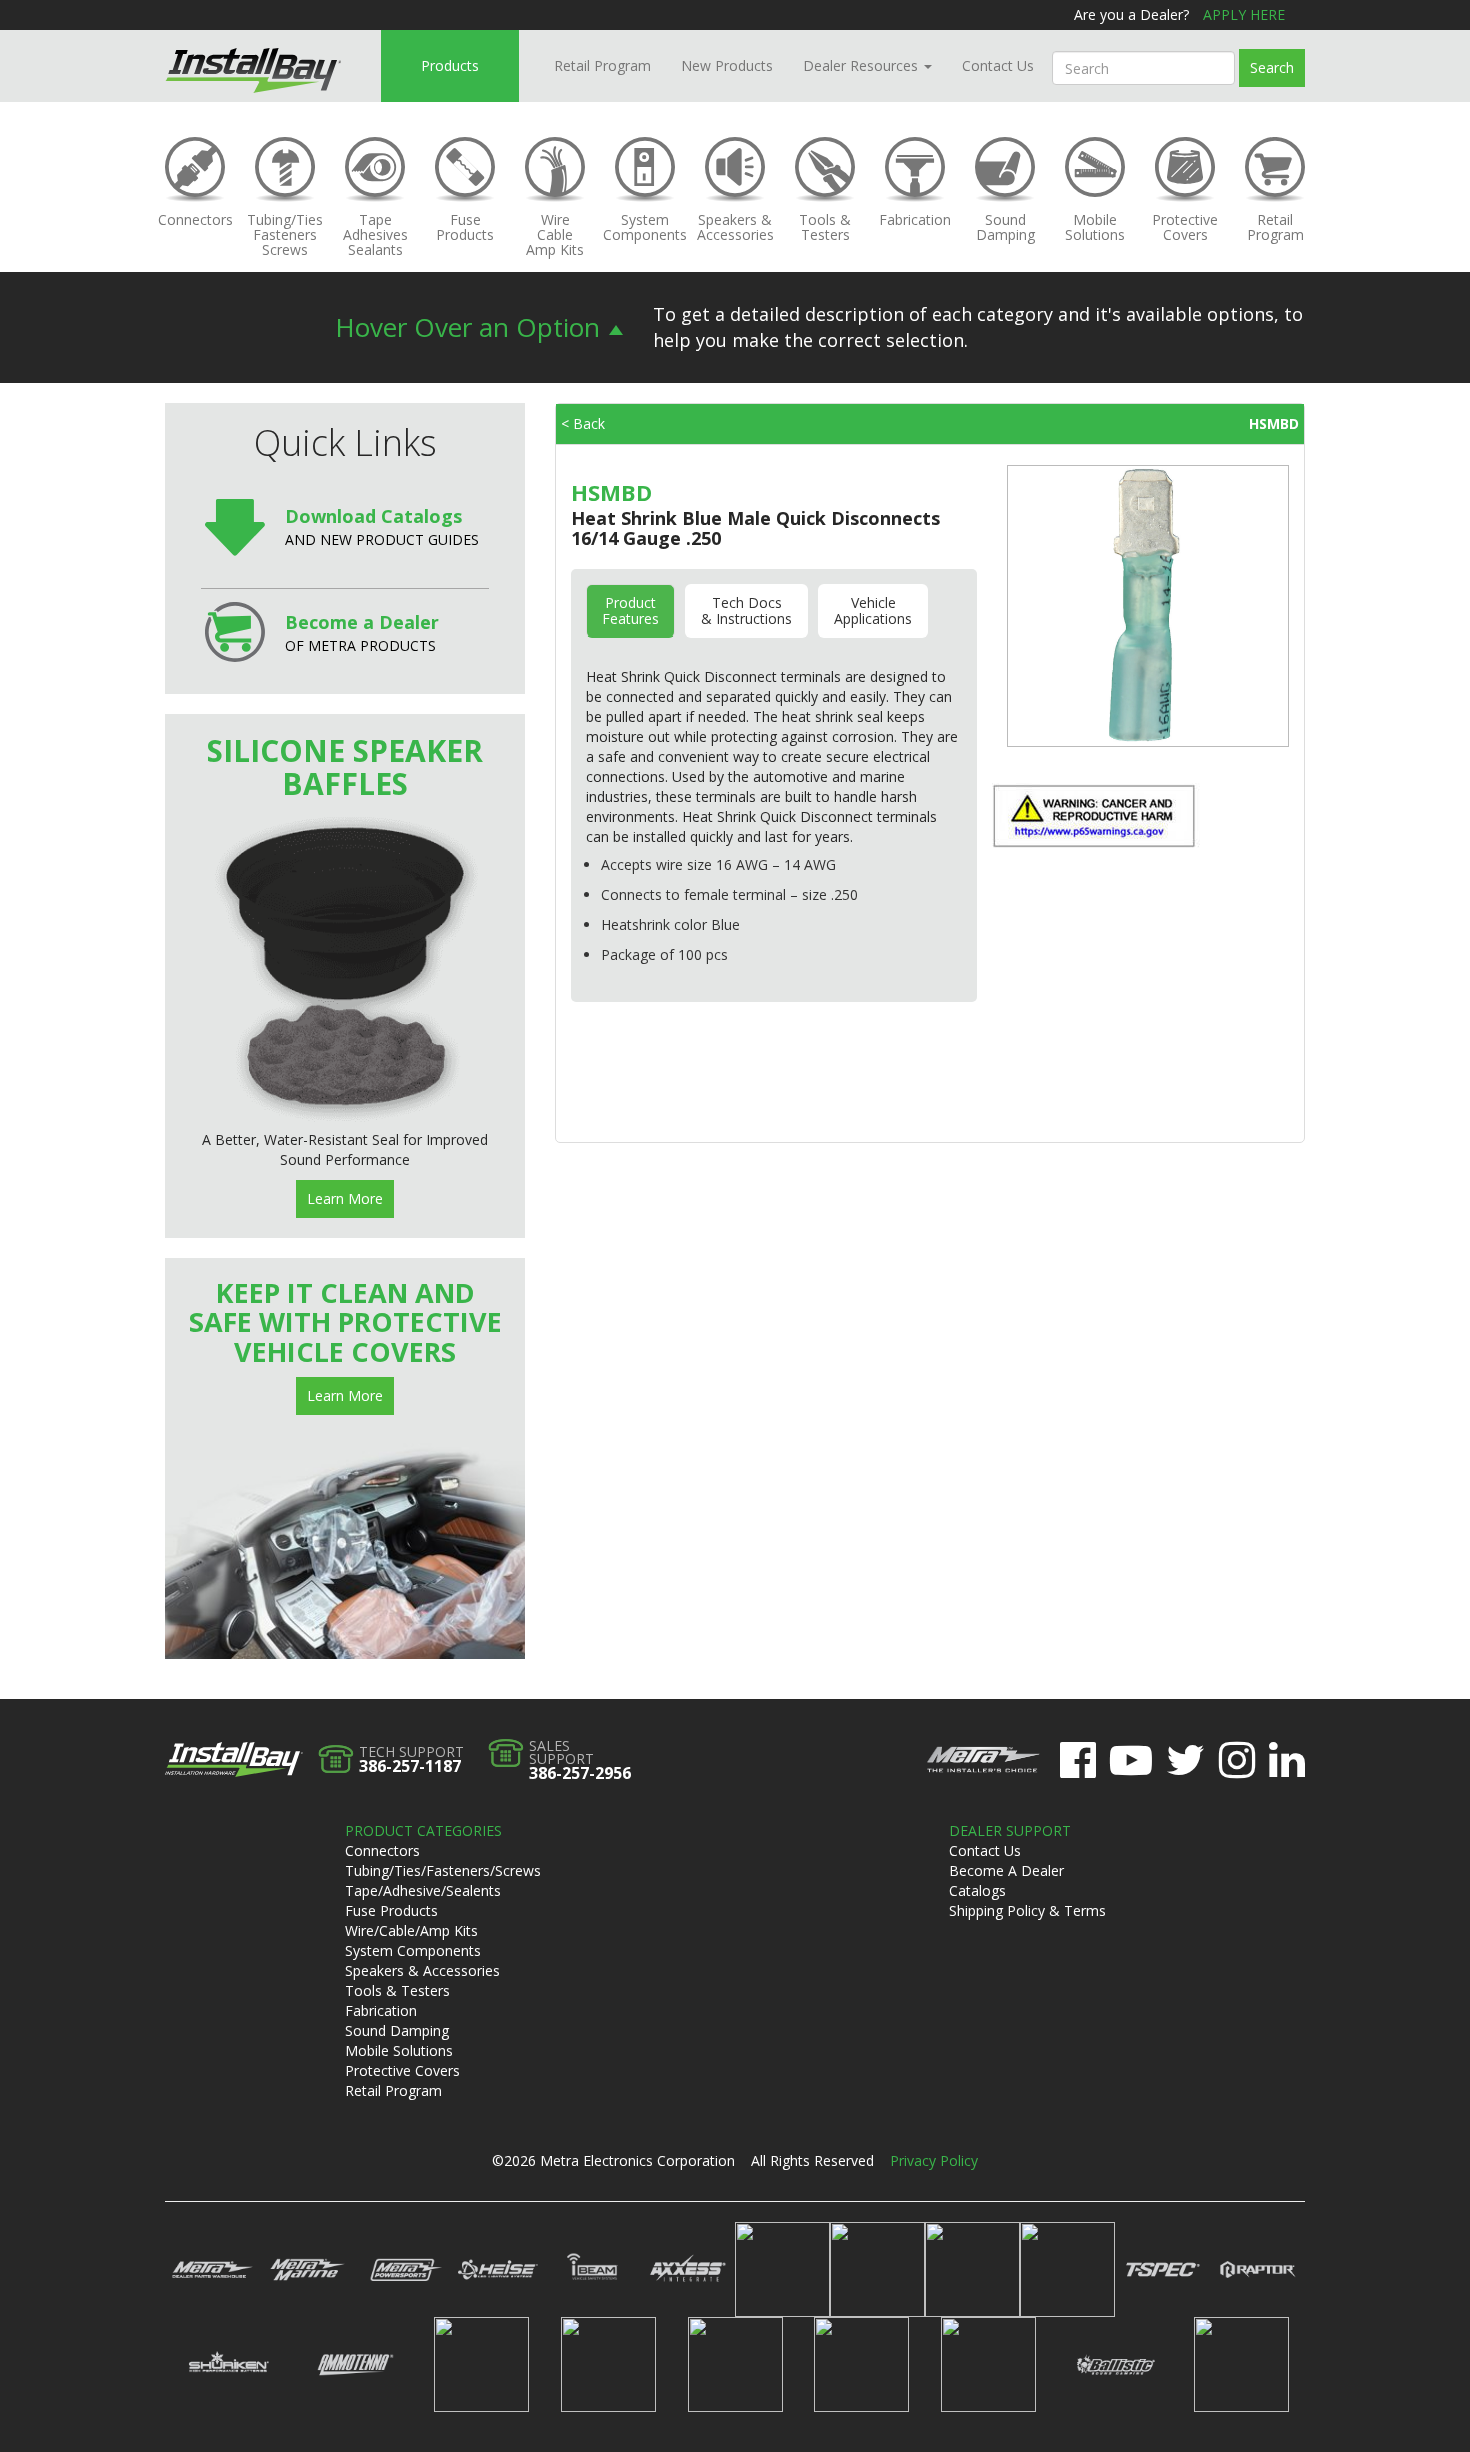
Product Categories (423, 1830)
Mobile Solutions (399, 2050)
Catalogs (977, 1890)
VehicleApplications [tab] (873, 610)
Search (1272, 67)
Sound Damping (397, 2030)
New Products (727, 65)
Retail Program (602, 65)
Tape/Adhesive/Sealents (423, 1890)
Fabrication (381, 2010)
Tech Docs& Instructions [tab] (746, 610)
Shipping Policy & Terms (1027, 1910)
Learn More (345, 1198)
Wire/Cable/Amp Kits (411, 1930)
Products (450, 65)
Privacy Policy (934, 2160)
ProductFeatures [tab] (630, 610)
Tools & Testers (397, 1990)
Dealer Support (1010, 1830)
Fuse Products (391, 1910)
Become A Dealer (1006, 1870)
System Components (413, 1950)
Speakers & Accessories (422, 1970)
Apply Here (1244, 14)
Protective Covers (402, 2070)
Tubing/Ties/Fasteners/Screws (443, 1870)
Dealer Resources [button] (862, 65)
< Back (583, 423)
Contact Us (998, 65)
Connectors (382, 1850)
